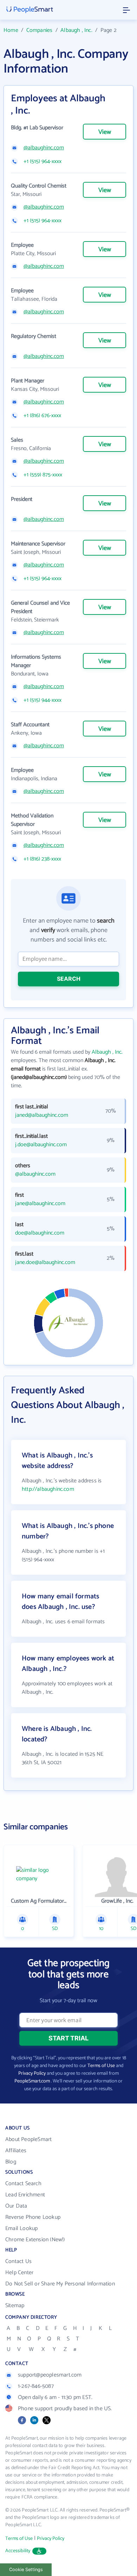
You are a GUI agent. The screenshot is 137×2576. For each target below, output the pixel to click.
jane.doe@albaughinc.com (45, 1263)
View (105, 132)
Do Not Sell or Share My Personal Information (60, 2284)
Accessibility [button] (18, 2551)
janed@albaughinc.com (42, 1115)
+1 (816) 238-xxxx (42, 859)
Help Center (19, 2273)
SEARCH (69, 979)
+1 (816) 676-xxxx (42, 416)
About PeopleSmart (28, 2139)
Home (11, 30)
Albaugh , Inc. (76, 30)
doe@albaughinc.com (40, 1233)
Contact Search (23, 2184)
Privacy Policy (32, 2074)
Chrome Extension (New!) (35, 2240)
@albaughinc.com (44, 148)
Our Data (16, 2206)
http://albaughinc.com (48, 1489)
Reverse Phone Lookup (33, 2217)
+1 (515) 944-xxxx (43, 700)
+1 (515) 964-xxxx (43, 162)
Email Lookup (21, 2228)
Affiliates (16, 2151)
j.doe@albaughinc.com (41, 1145)
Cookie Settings (26, 2570)
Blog (11, 2162)
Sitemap (15, 2306)
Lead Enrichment (25, 2195)
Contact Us (18, 2261)
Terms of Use (101, 2066)
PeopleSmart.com (32, 2081)
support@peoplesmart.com (50, 2375)
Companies (40, 30)
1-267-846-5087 (36, 2386)
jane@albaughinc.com (40, 1204)
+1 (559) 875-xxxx (43, 475)
